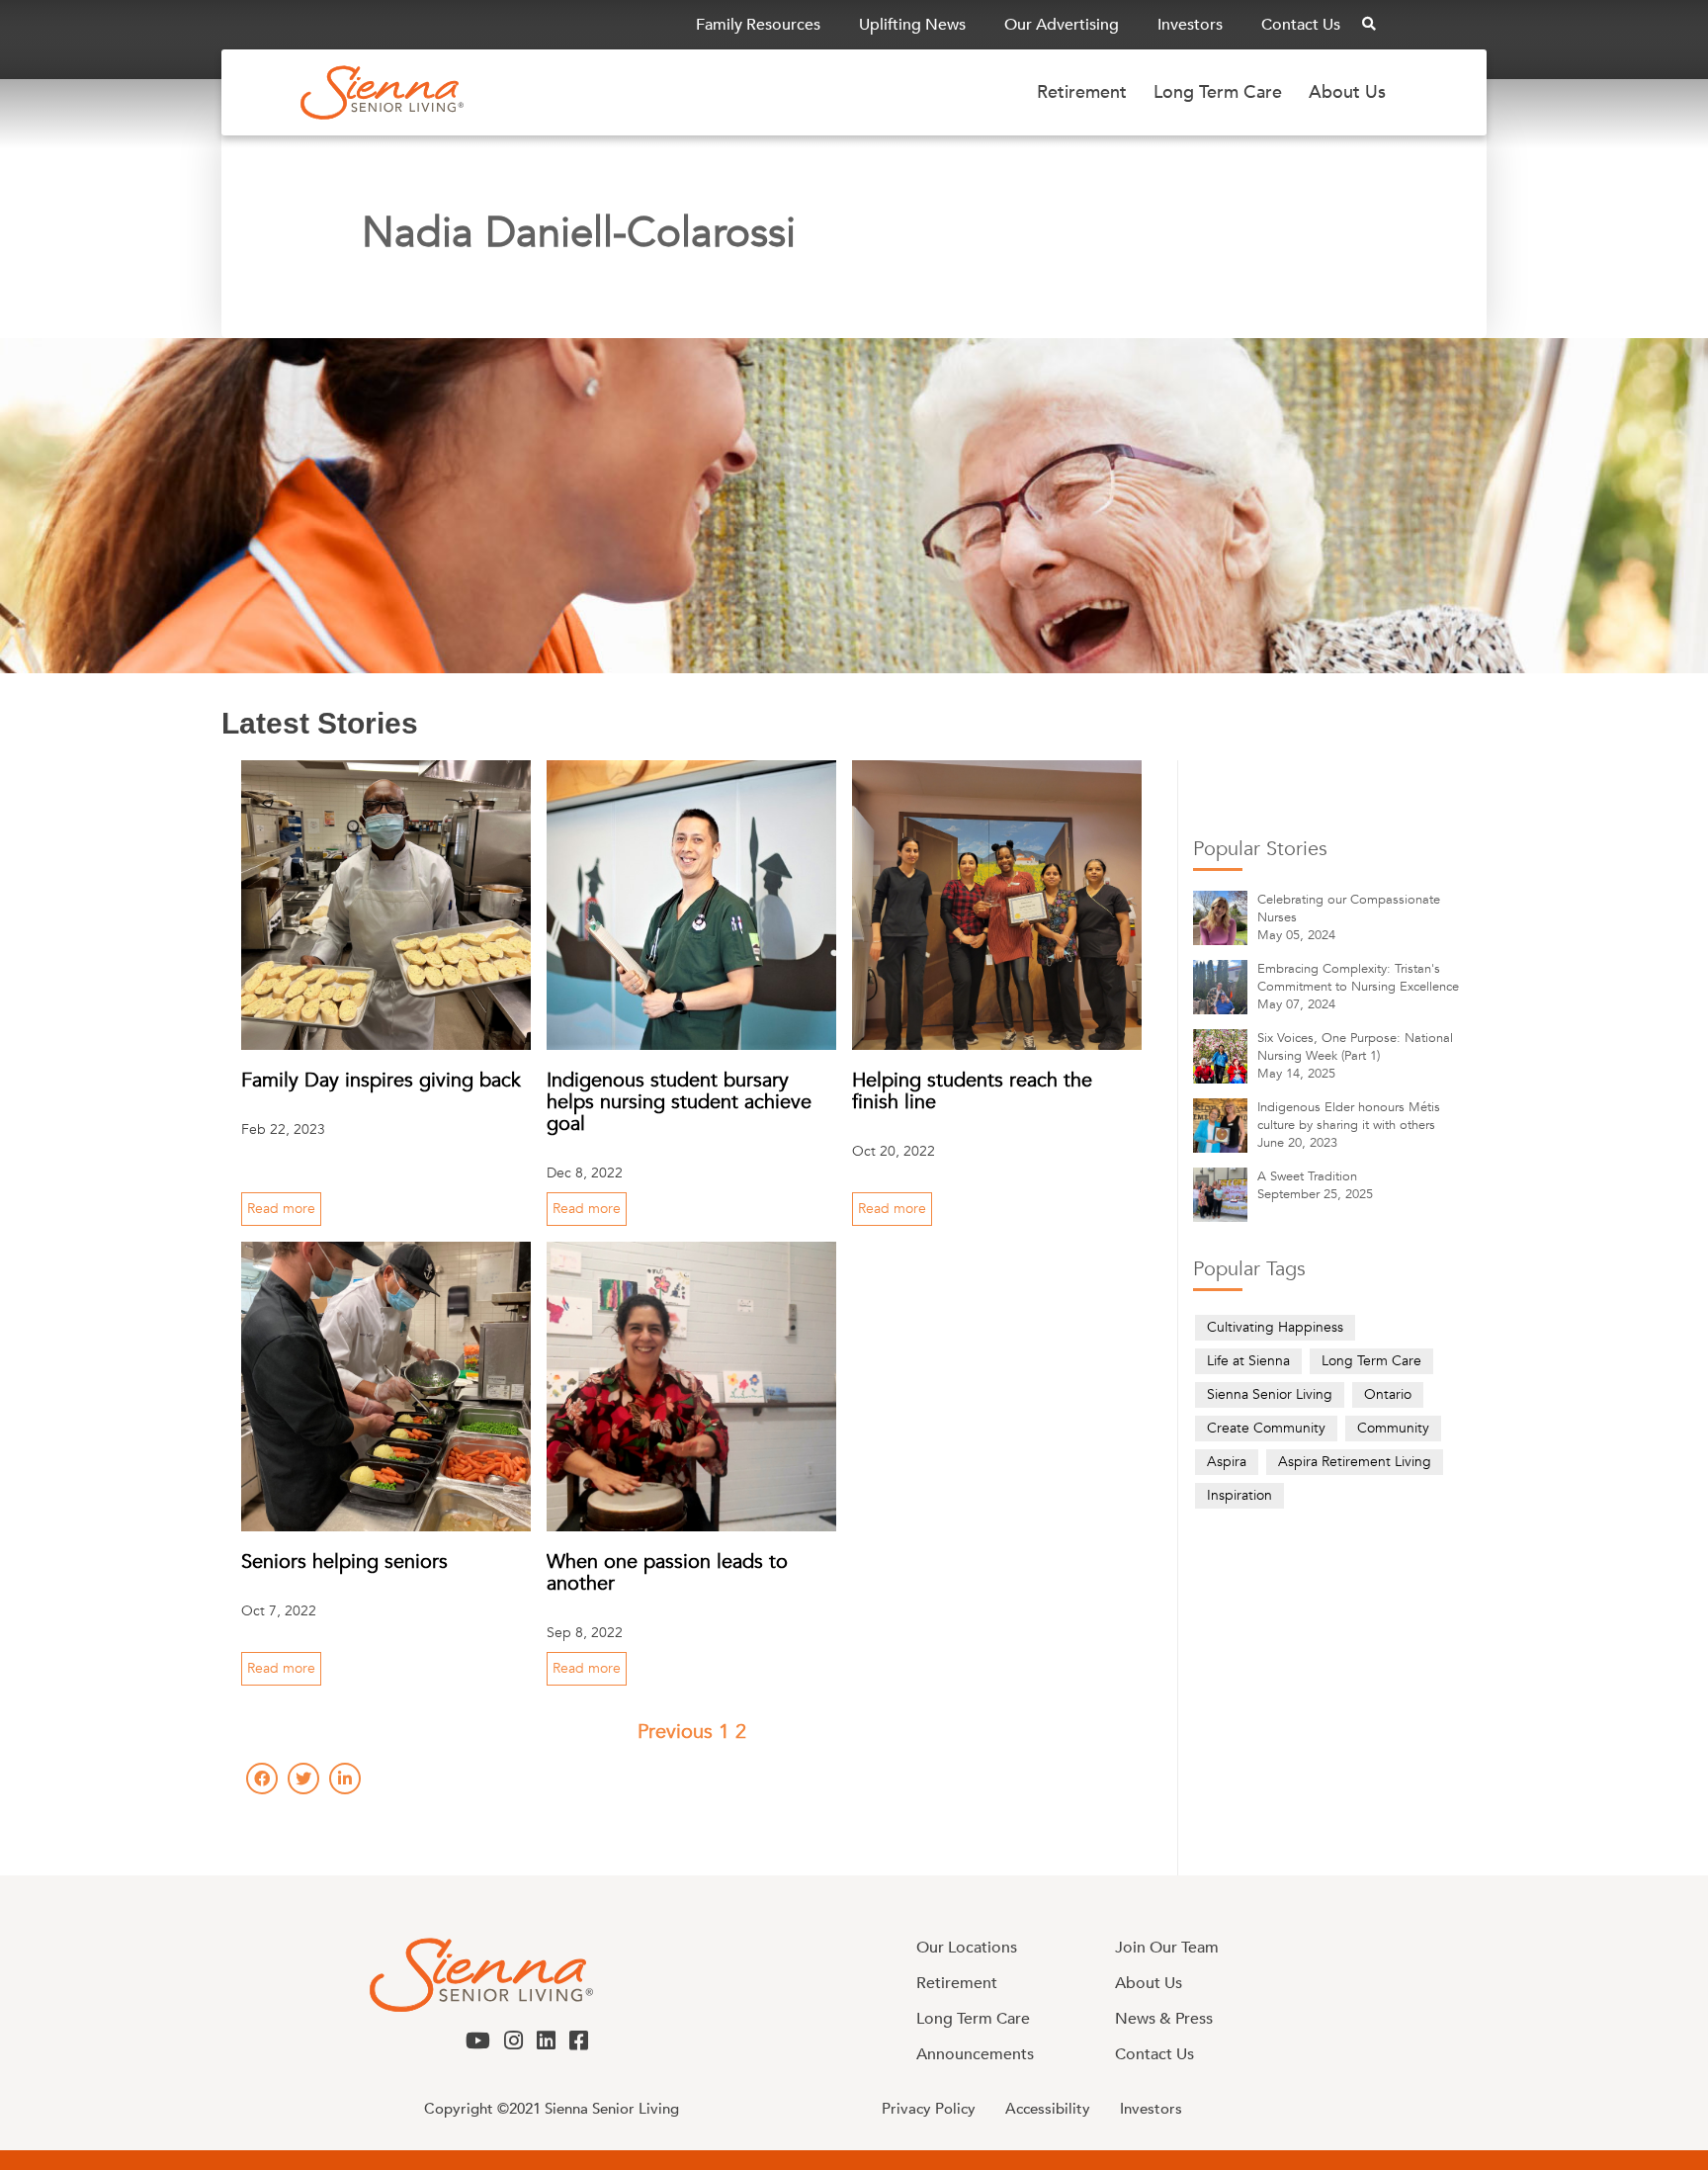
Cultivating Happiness (1275, 1327)
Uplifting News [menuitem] (912, 25)
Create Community (1266, 1428)
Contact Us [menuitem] (1301, 25)
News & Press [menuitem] (1164, 2019)
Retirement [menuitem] (1082, 92)
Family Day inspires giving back (381, 1080)
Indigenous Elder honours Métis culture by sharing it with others (1349, 1116)
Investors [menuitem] (1190, 25)
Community (1393, 1428)
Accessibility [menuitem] (1048, 2109)
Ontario (1388, 1394)
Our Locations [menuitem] (967, 1948)
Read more (281, 1209)
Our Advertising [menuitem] (1062, 25)
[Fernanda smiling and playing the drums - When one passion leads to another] (691, 1387)
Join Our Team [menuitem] (1167, 1948)
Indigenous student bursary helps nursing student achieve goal (679, 1102)
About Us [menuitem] (1347, 92)
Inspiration (1239, 1495)
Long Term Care (1371, 1361)
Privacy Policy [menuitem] (929, 2109)
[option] (692, 1835)
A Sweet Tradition (1307, 1176)
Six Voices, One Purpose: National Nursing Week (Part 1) (1355, 1047)
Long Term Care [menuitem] (1218, 92)
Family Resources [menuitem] (758, 25)
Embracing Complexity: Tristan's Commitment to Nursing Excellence (1358, 978)
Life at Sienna (1248, 1361)
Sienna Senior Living (1270, 1394)
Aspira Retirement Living (1355, 1462)
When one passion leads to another (667, 1572)
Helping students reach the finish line (972, 1091)
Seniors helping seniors (344, 1562)
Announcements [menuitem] (975, 2054)
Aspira (1227, 1462)
